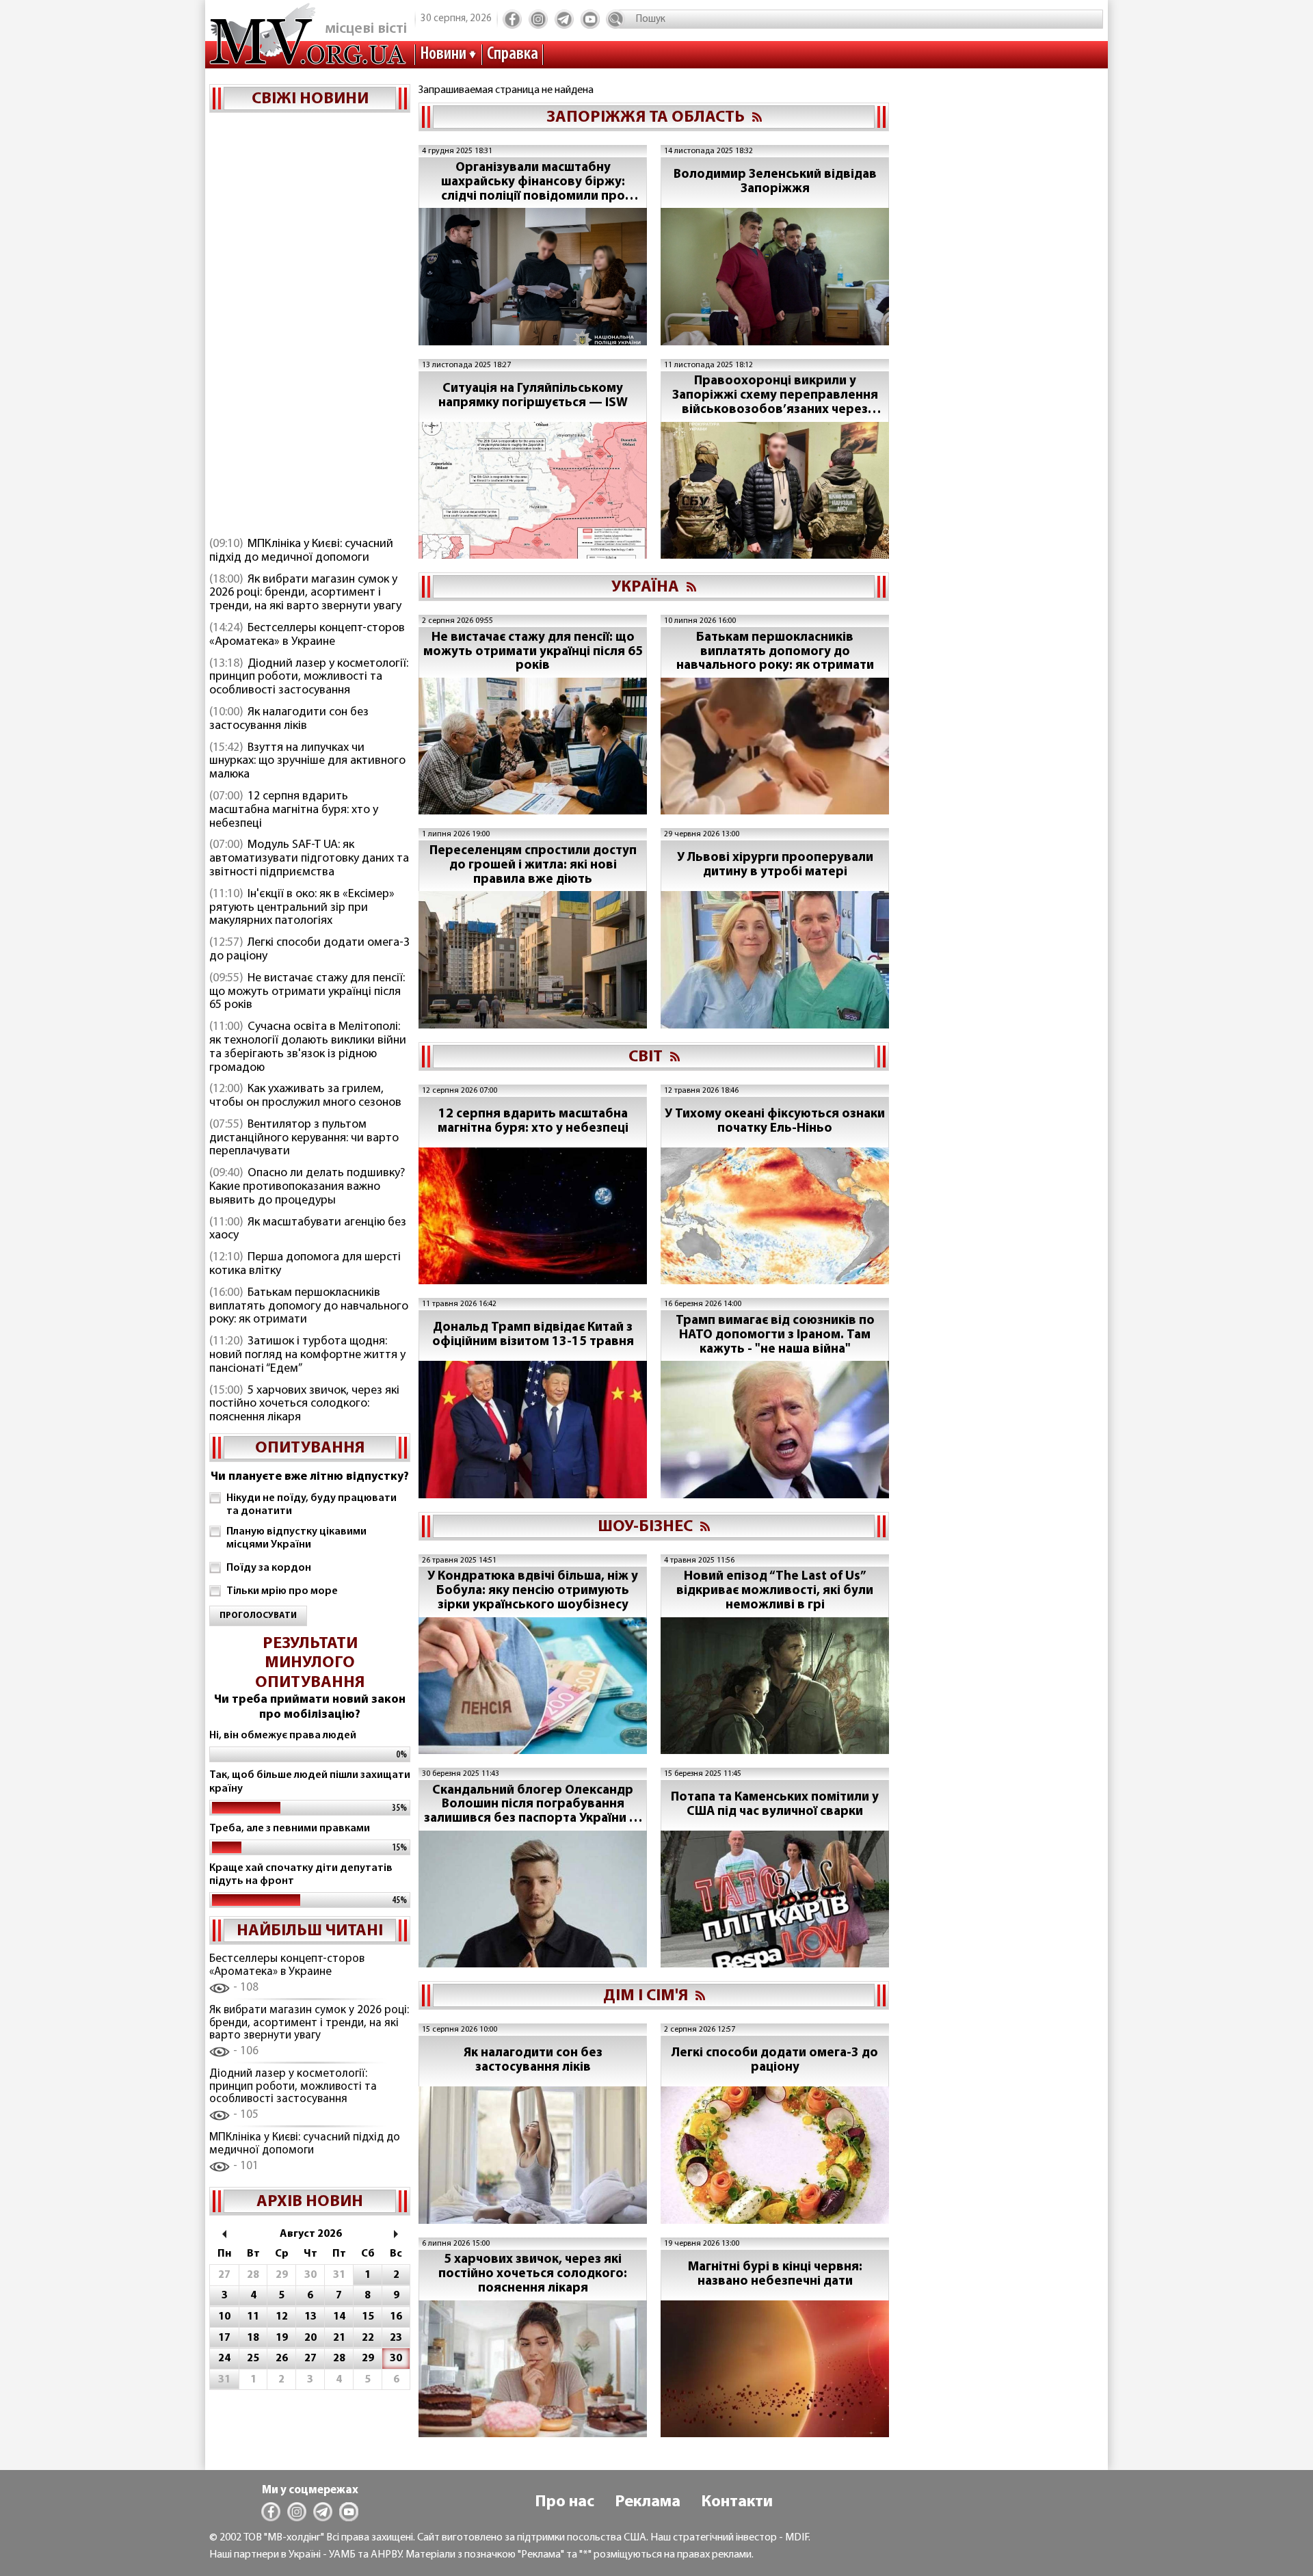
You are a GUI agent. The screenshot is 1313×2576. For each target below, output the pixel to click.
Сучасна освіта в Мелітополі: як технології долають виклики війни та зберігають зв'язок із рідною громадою (308, 1047)
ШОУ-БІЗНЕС (645, 1527)
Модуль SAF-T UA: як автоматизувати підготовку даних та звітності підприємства (309, 859)
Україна (645, 587)
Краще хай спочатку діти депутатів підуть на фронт (301, 1875)
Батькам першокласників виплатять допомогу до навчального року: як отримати (309, 1307)
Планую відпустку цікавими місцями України (296, 1538)
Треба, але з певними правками (290, 1829)
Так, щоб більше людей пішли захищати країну (310, 1782)
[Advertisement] (310, 326)
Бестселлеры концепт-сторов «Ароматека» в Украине (307, 635)
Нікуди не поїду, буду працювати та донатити (311, 1505)
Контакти (737, 2502)
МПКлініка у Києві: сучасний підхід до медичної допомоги (301, 551)
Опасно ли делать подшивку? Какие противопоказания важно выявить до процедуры (307, 1187)
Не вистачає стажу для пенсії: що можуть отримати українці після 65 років (307, 992)
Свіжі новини (310, 99)
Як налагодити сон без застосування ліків (289, 719)
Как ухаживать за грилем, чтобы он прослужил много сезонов (305, 1096)
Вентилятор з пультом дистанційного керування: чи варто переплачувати (304, 1139)
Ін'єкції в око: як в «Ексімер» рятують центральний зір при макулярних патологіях (302, 908)
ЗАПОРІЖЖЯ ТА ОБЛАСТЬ (646, 118)
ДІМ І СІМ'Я (646, 1996)
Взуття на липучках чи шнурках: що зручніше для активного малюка (307, 762)
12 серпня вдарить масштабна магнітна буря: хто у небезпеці (294, 810)
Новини (443, 54)
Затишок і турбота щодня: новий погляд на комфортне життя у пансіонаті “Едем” (307, 1355)
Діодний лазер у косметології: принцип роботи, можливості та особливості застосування (309, 678)
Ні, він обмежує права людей (283, 1736)
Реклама (648, 2502)
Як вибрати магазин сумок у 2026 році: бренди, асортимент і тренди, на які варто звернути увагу (305, 594)
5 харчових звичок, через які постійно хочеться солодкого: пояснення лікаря (304, 1405)
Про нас (565, 2502)
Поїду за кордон (269, 1568)
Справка (513, 54)
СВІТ (646, 1057)
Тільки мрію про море (282, 1591)
